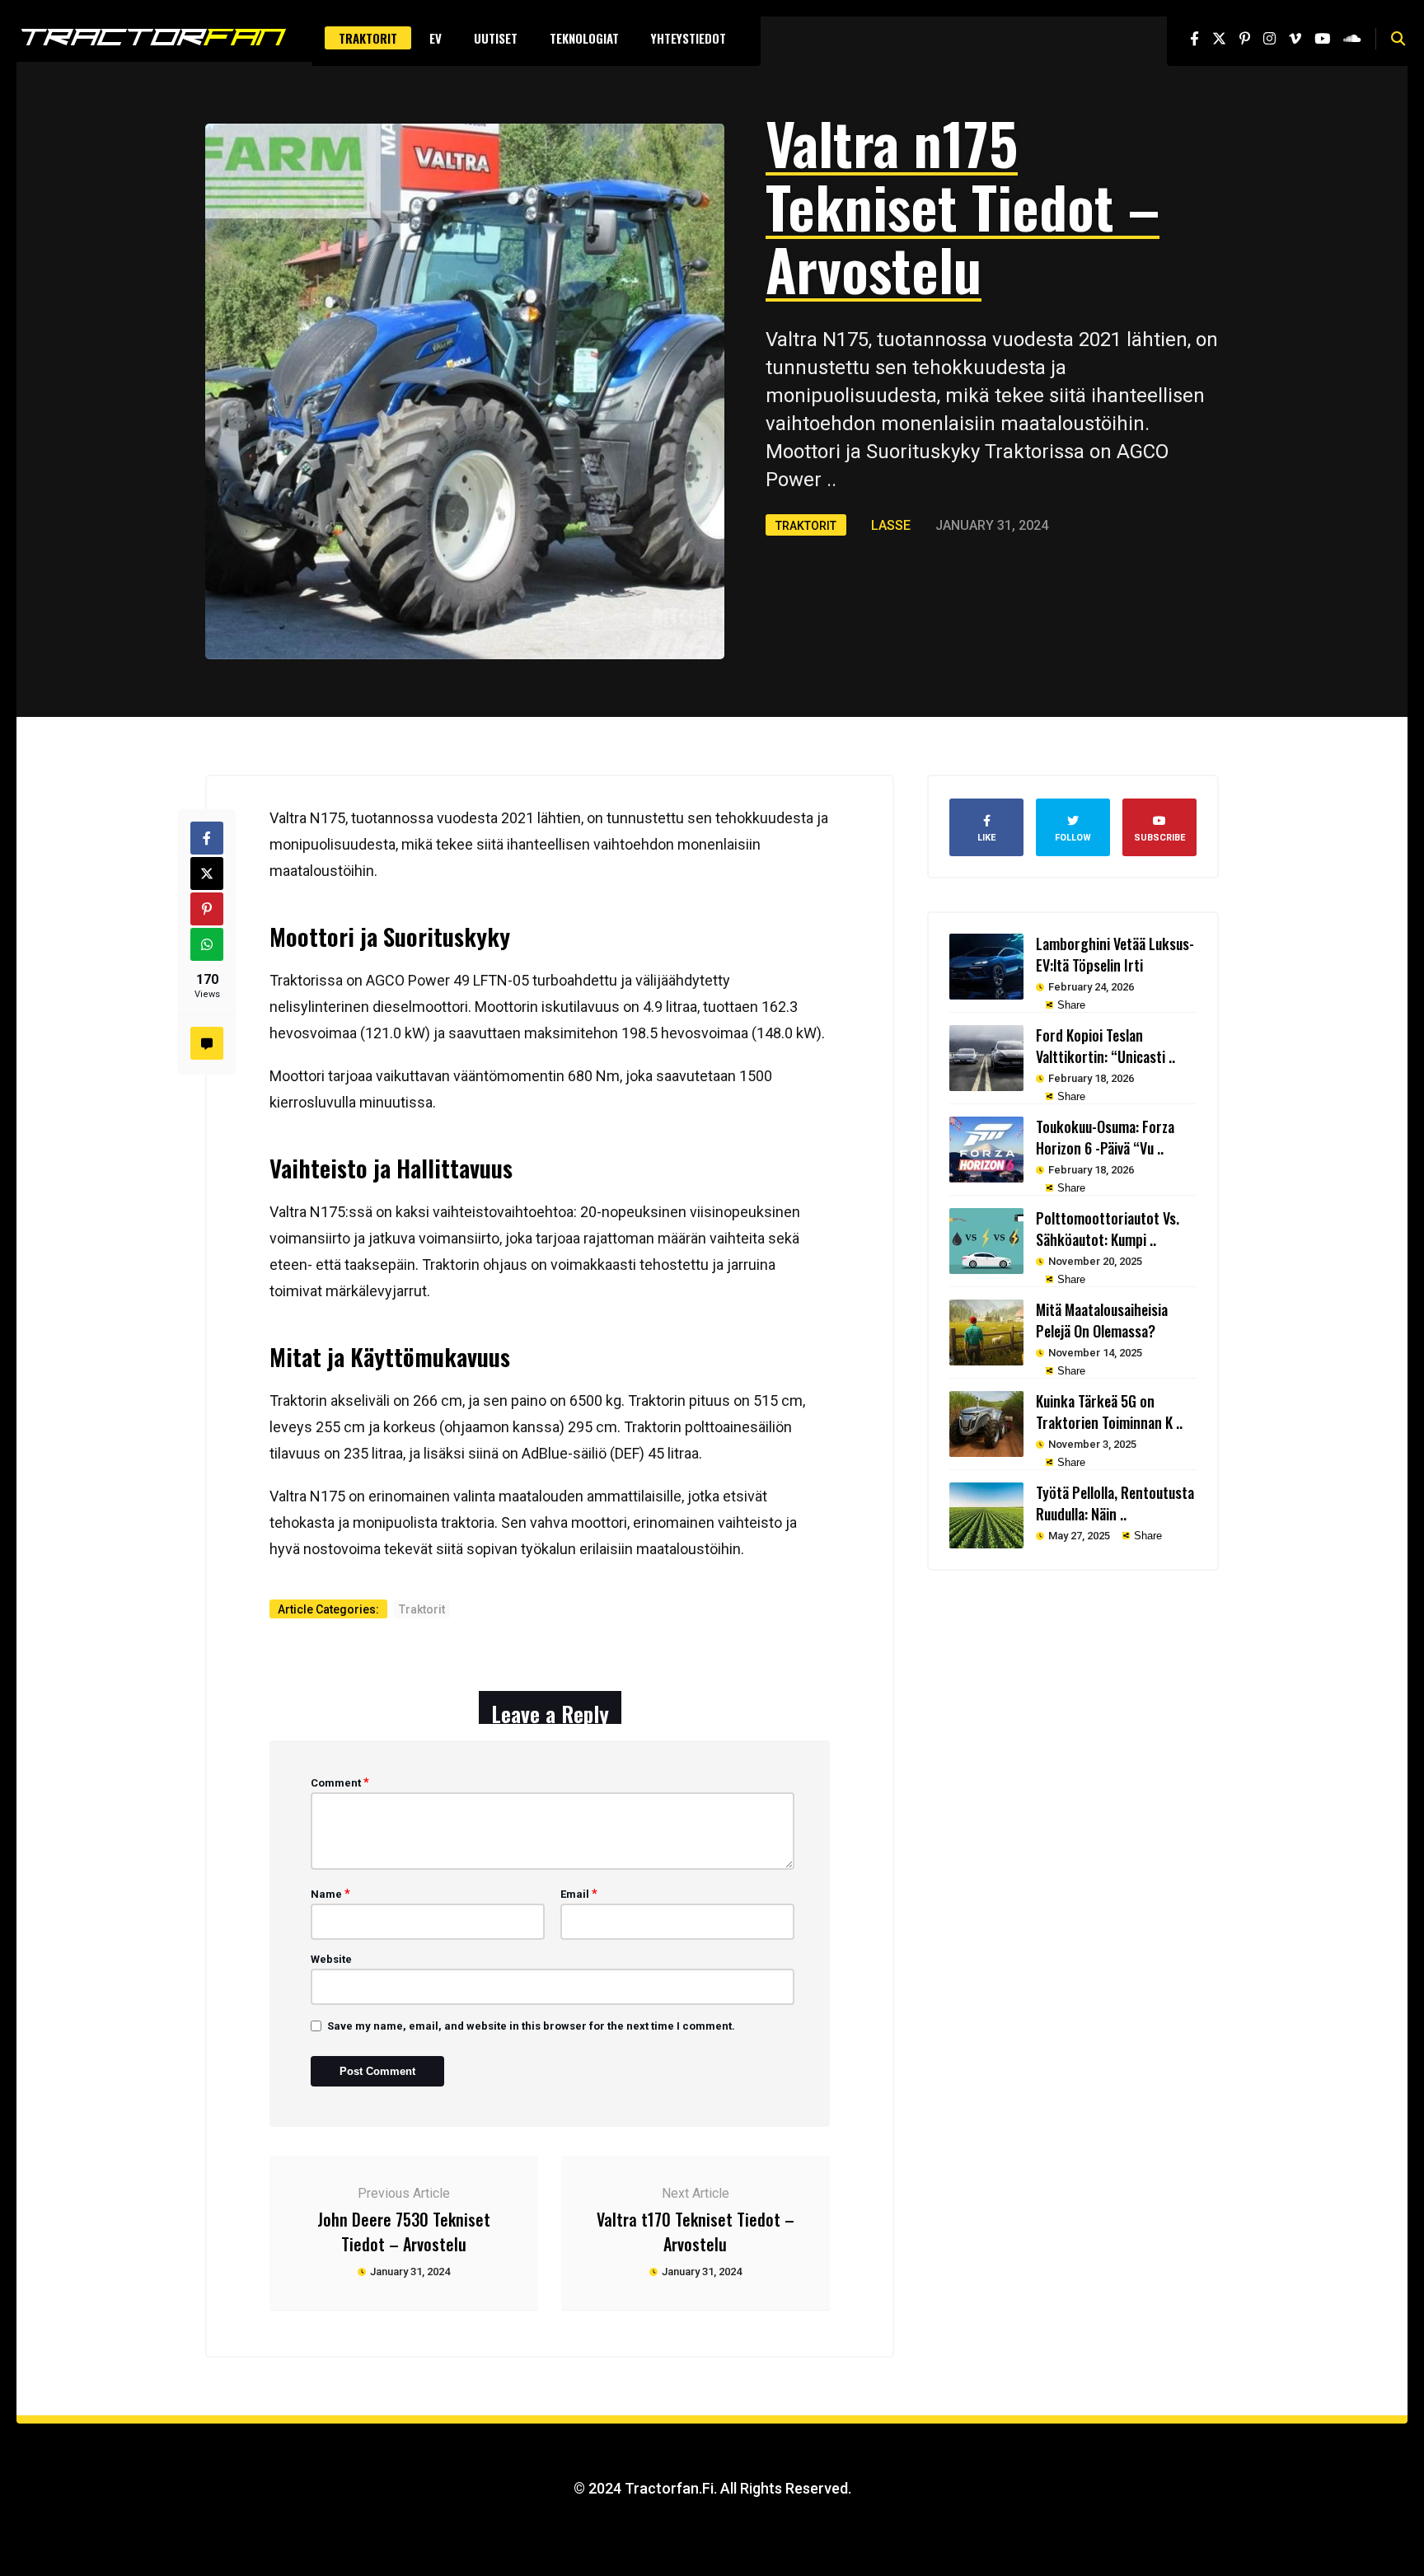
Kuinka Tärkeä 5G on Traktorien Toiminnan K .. (1109, 1412)
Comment (340, 1782)
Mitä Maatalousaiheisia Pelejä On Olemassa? (1102, 1320)
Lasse (891, 525)
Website (331, 1959)
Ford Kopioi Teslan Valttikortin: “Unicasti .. (1105, 1046)
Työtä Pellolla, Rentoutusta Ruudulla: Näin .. (1115, 1503)
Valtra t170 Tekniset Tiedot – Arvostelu (696, 2232)
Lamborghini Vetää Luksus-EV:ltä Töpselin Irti (1115, 954)
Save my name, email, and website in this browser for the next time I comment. (531, 2026)
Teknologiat (584, 38)
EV (436, 38)
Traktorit (368, 38)
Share (1070, 1005)
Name (330, 1894)
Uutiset (496, 38)
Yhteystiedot (689, 38)
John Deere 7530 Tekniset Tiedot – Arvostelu (404, 2232)
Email (579, 1894)
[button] (1398, 39)
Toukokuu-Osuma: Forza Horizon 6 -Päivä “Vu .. (1105, 1137)
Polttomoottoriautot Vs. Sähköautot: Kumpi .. (1108, 1229)
